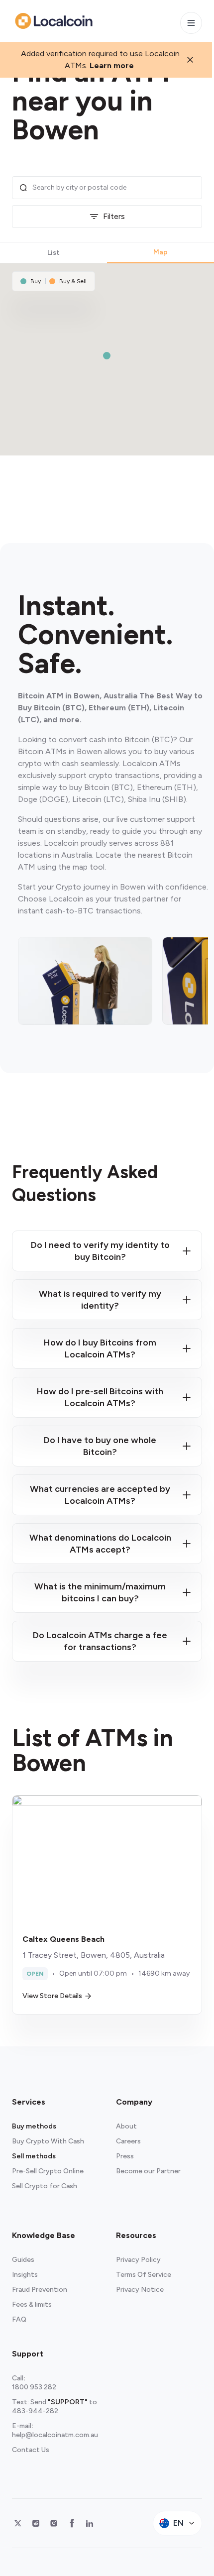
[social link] (18, 2523)
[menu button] (191, 23)
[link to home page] (54, 21)
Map (160, 252)
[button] (107, 356)
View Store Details (52, 1996)
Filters (114, 216)
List (53, 253)
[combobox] (114, 188)
